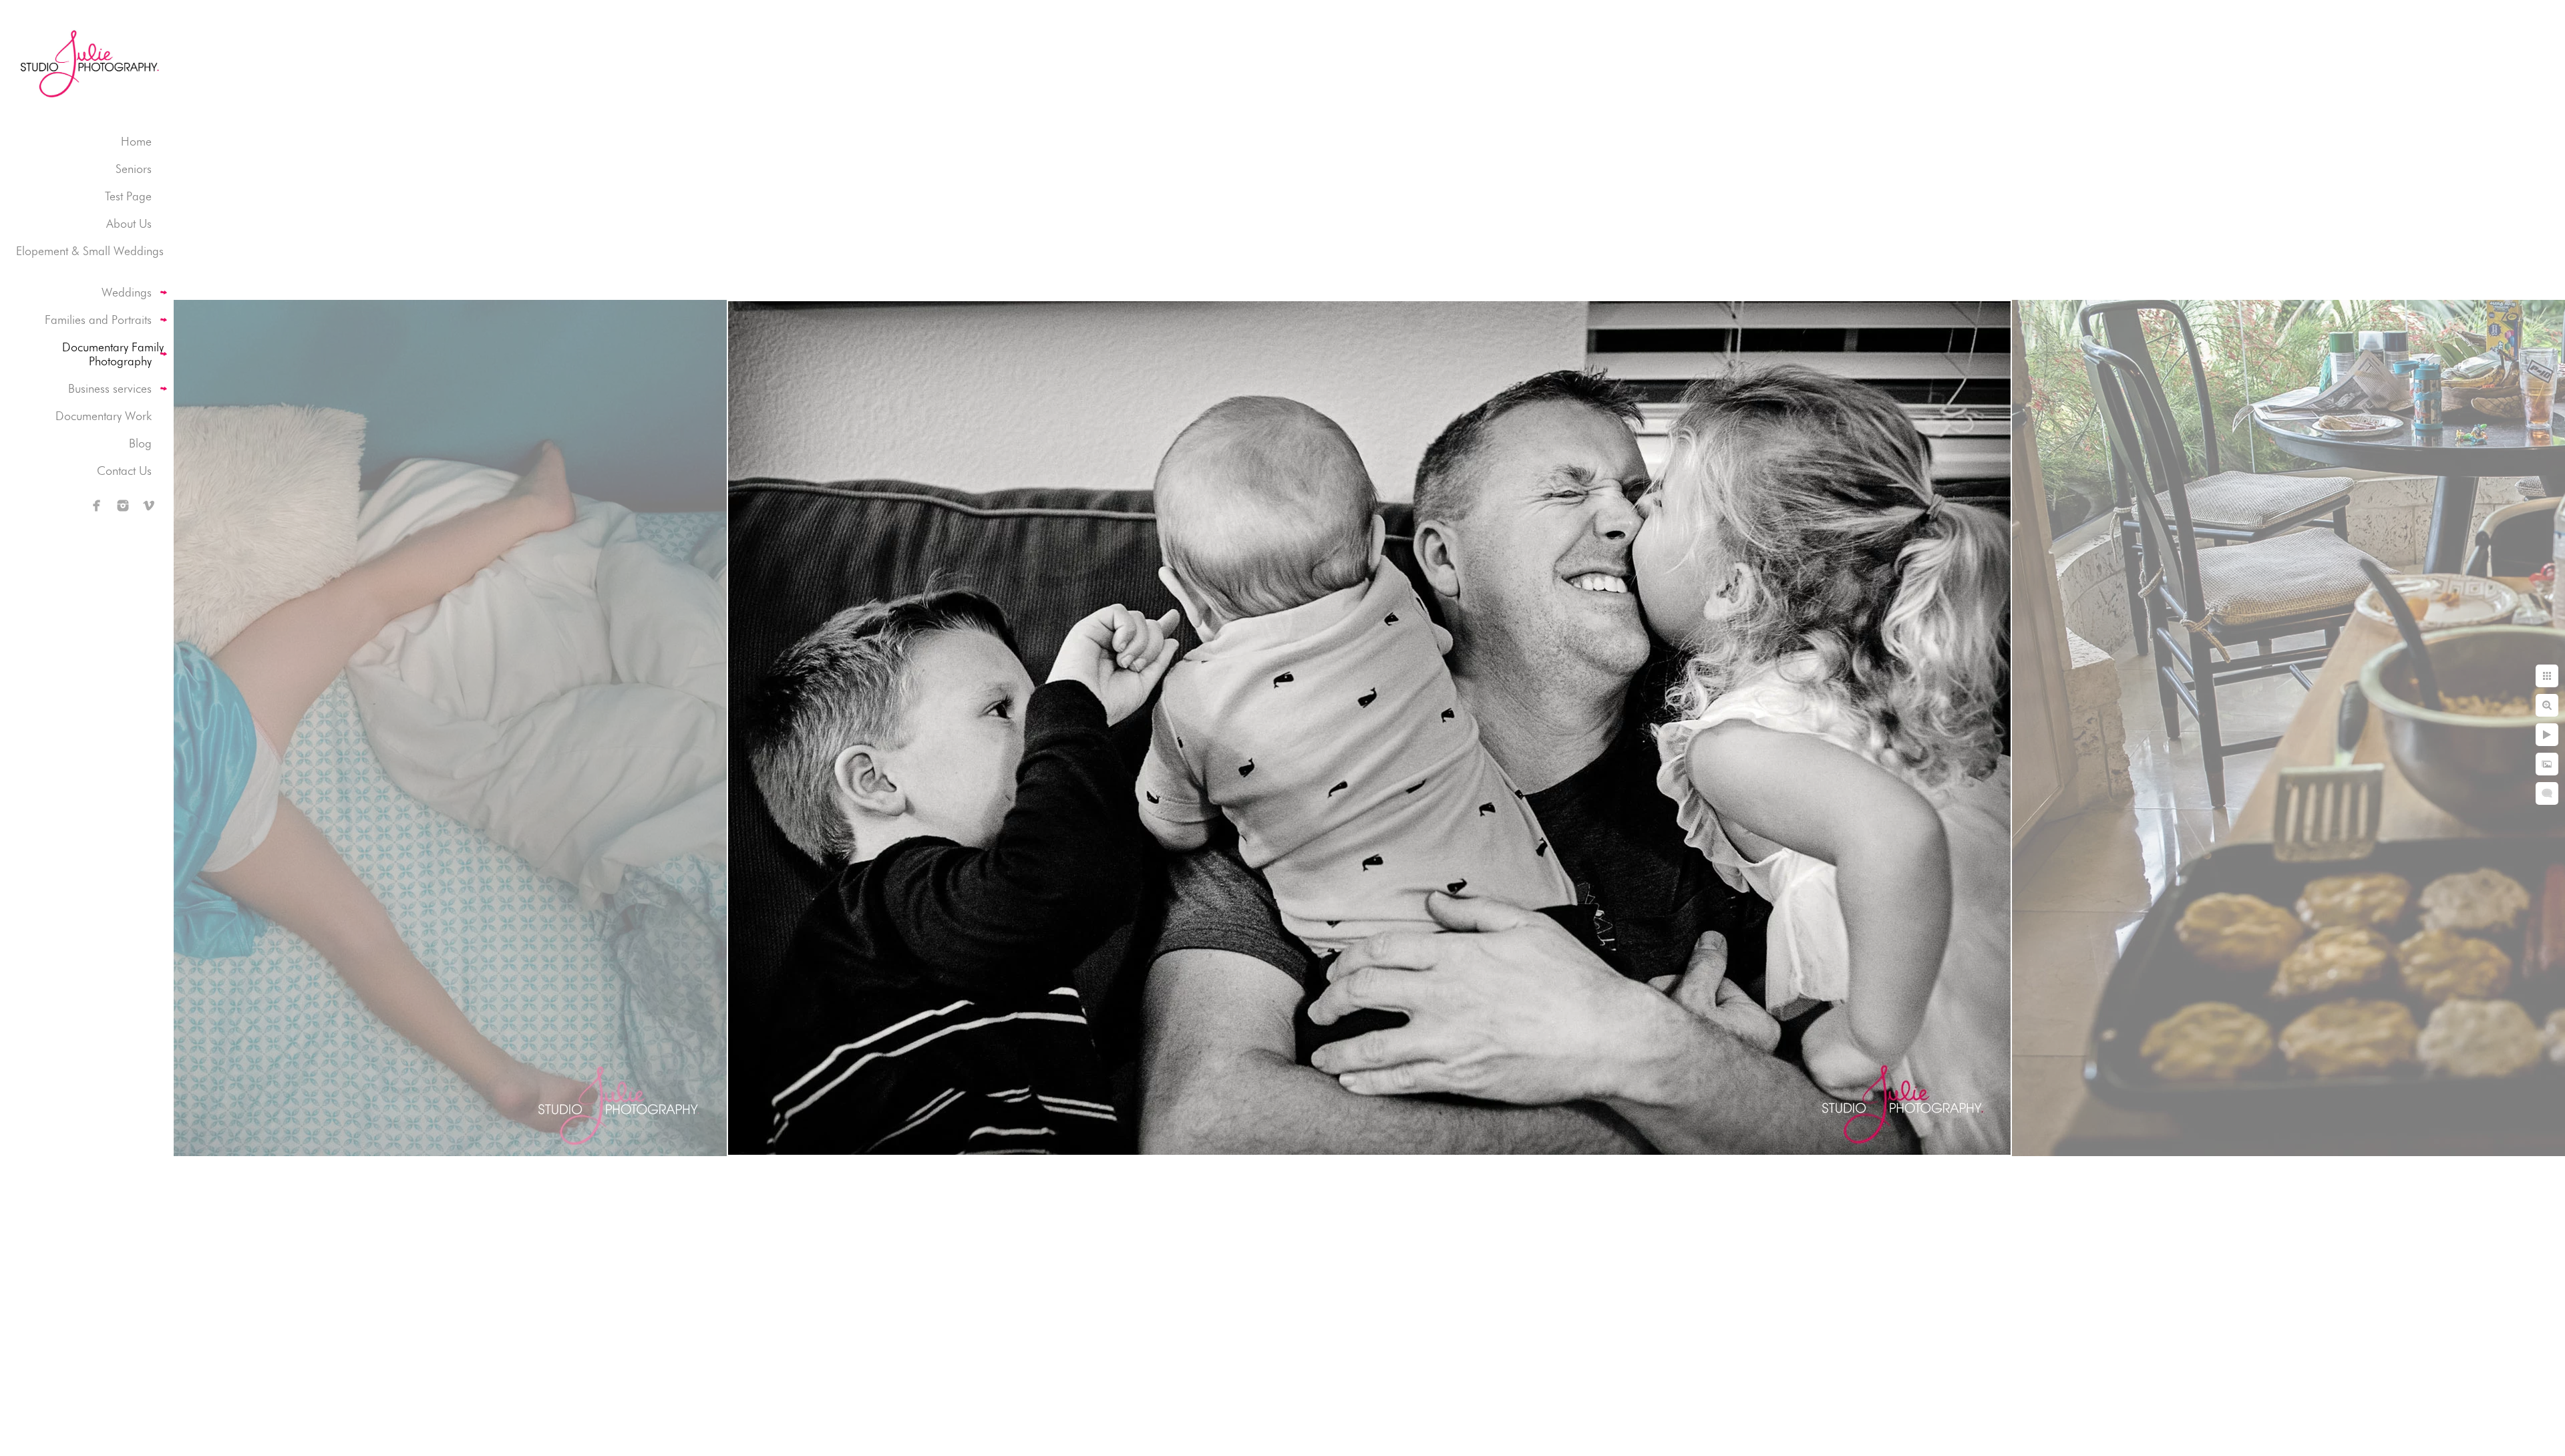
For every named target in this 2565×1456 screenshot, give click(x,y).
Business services (110, 388)
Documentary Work (104, 416)
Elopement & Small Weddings (90, 251)
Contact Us (124, 471)
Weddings (127, 292)
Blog (140, 443)
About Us (129, 223)
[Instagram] (123, 506)
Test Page (128, 196)
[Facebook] (97, 506)
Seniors (134, 169)
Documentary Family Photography (113, 354)
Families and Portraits (98, 320)
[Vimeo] (149, 506)
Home (136, 141)
